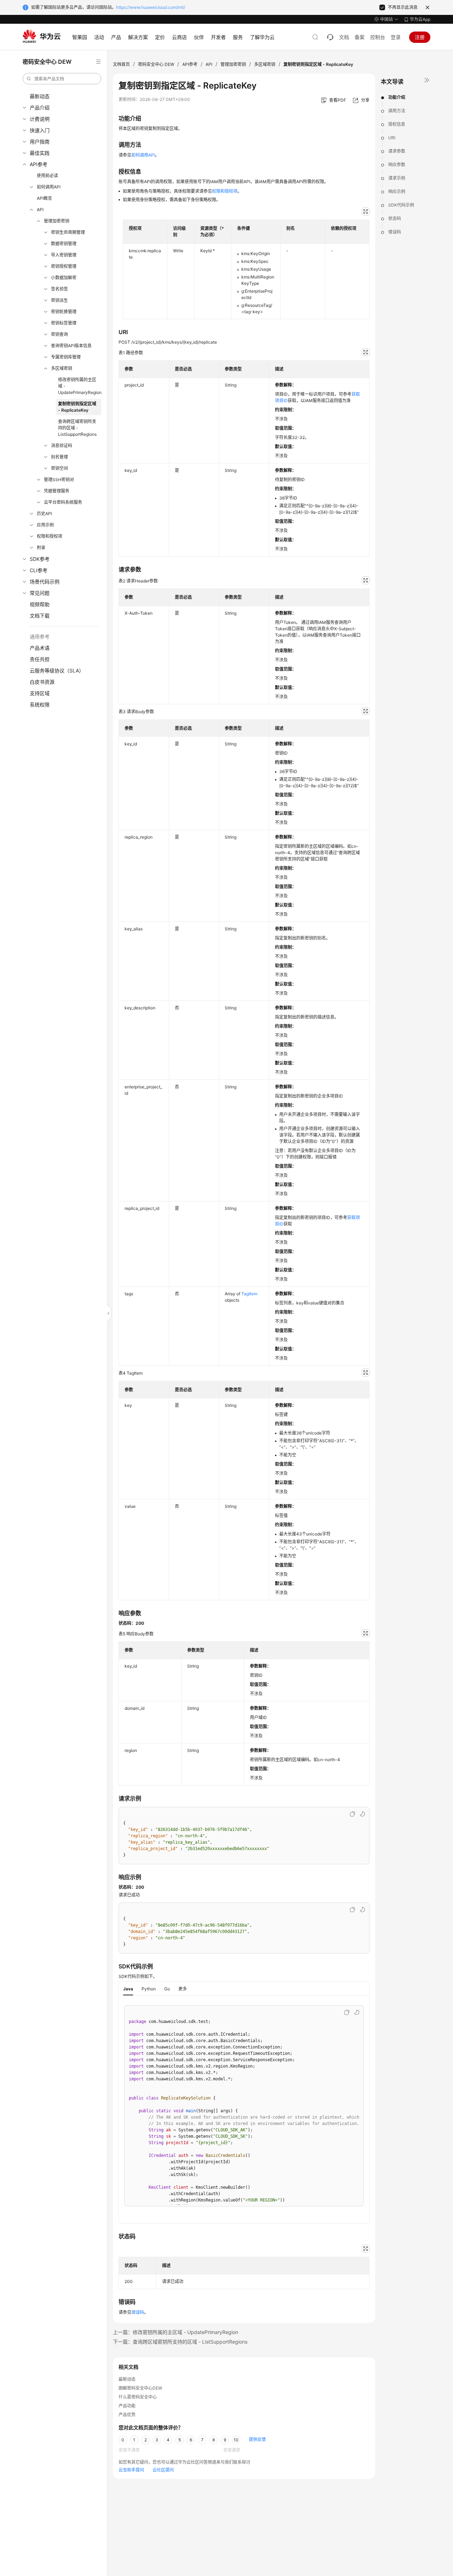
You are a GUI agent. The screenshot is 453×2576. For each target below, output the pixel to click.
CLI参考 (39, 570)
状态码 (395, 218)
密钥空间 (59, 468)
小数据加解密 (64, 278)
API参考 (39, 164)
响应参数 (397, 165)
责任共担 (40, 659)
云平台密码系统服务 (63, 502)
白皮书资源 (42, 682)
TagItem (249, 1294)
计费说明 (40, 119)
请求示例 (397, 178)
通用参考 (40, 636)
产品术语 (40, 648)
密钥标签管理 (64, 323)
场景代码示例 (45, 582)
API (40, 210)
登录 (396, 37)
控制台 (378, 37)
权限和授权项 (50, 536)
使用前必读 (47, 176)
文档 (344, 37)
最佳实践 (40, 153)
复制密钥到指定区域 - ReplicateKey (77, 407)
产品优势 (127, 2415)
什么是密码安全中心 (138, 2397)
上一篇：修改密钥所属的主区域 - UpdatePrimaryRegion (176, 2332)
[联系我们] (330, 37)
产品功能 (127, 2406)
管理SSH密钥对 (59, 480)
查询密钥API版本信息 (71, 346)
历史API (44, 514)
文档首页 (121, 64)
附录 (41, 548)
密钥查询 (59, 334)
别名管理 (59, 457)
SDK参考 (40, 559)
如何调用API (49, 187)
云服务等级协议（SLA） (57, 670)
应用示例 (45, 525)
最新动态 (40, 96)
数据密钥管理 (64, 244)
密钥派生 (59, 300)
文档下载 (40, 616)
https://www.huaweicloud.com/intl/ (151, 7)
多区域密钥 (62, 368)
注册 (420, 37)
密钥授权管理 (64, 266)
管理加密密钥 (57, 221)
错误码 (395, 232)
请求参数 (397, 151)
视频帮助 (40, 604)
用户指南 (40, 142)
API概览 (44, 198)
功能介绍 (397, 97)
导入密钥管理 (64, 255)
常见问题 (40, 593)
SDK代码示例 (401, 205)
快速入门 (40, 130)
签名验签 (59, 289)
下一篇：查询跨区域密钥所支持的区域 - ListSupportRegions (180, 2342)
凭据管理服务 (57, 491)
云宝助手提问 (131, 2470)
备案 (360, 37)
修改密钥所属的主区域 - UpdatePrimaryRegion (80, 386)
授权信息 (397, 124)
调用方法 (397, 111)
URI (392, 138)
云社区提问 (163, 2470)
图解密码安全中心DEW (140, 2388)
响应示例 (397, 191)
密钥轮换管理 (64, 312)
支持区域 (40, 693)
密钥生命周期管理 (68, 232)
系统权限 (40, 704)
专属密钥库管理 (66, 357)
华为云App (420, 19)
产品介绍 (40, 108)
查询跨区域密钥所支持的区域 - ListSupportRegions (77, 428)
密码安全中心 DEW (156, 64)
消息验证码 (62, 446)
